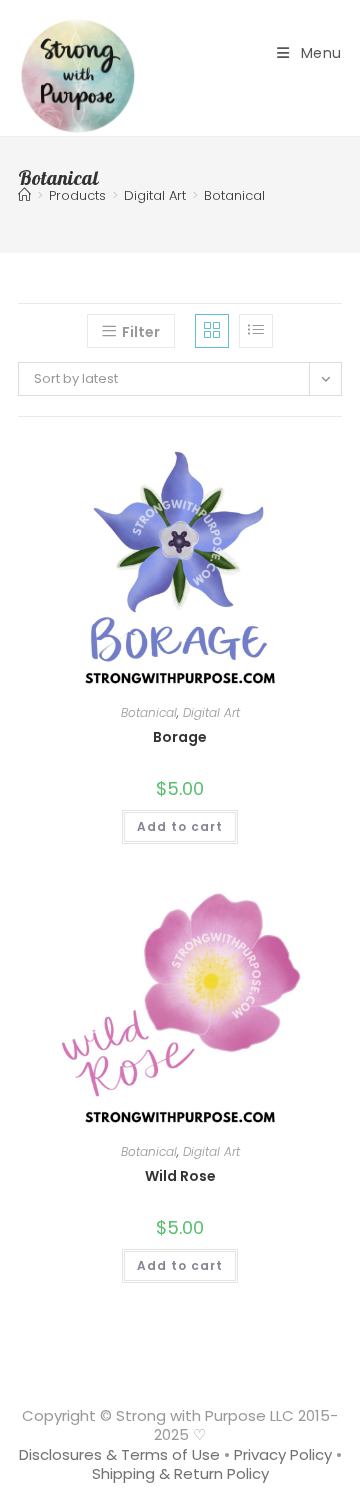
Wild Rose (180, 1176)
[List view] (256, 331)
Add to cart (180, 826)
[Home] (24, 195)
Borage (180, 737)
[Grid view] (212, 331)
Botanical (234, 195)
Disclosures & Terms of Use (119, 1454)
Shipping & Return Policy (180, 1473)
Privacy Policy (283, 1454)
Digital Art (211, 712)
